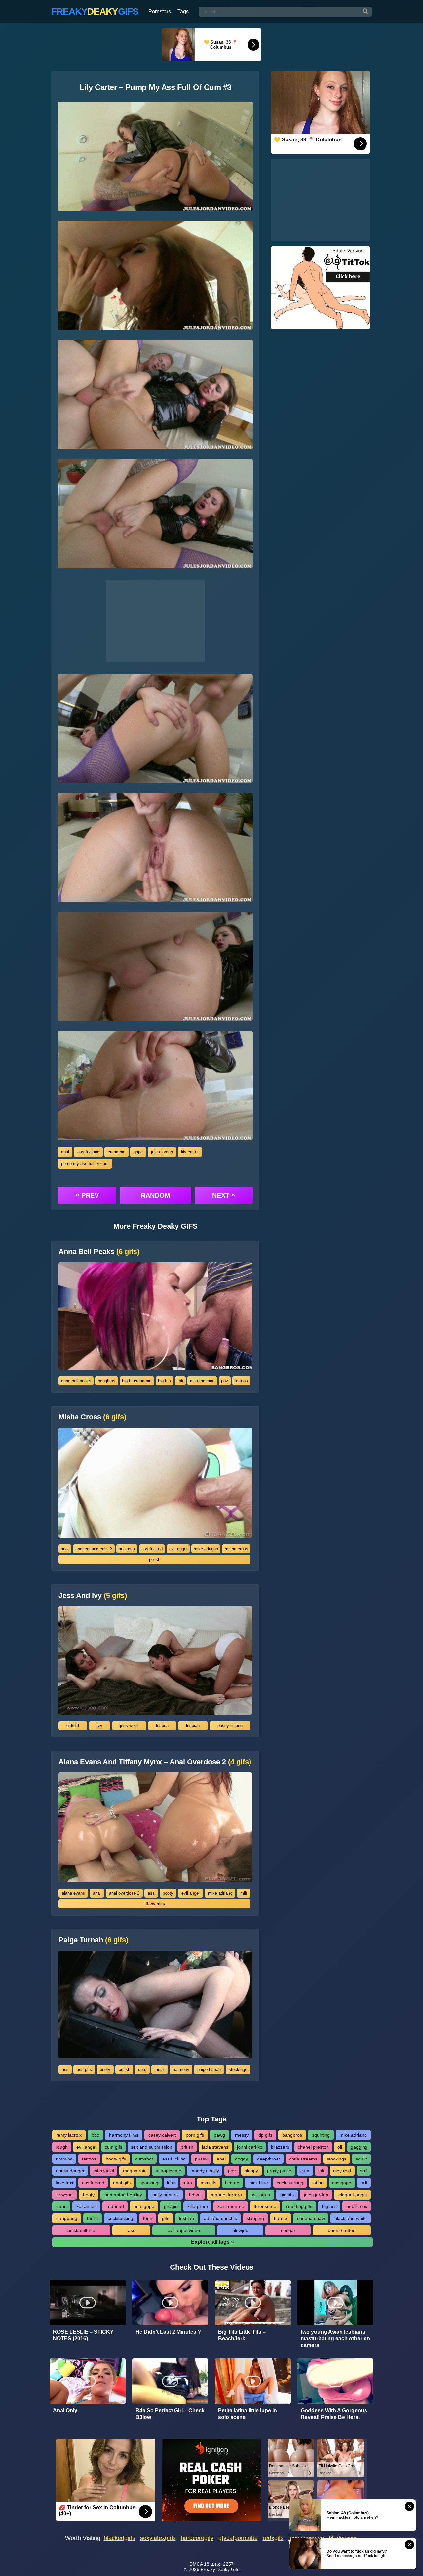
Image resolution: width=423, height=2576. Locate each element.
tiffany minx (155, 1904)
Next (224, 1195)
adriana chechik (220, 2218)
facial (159, 2069)
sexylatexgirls (158, 2538)
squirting (321, 2135)
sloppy (251, 2171)
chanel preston (313, 2147)
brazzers (280, 2147)
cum (142, 2069)
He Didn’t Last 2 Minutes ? (168, 2332)
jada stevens (215, 2147)
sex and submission (152, 2147)
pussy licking (230, 1726)
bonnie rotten (342, 2230)
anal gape (144, 2206)
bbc (95, 2135)
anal (65, 1152)
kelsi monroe (231, 2206)
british (124, 2069)
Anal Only (65, 2411)
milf (244, 1893)
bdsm (195, 2195)
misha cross (236, 1549)
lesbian (193, 1726)
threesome (265, 2206)
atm (188, 2183)
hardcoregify (197, 2538)
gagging (359, 2147)
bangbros (107, 1381)
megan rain (135, 2171)
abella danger (70, 2171)
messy (242, 2135)
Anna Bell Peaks (99, 1252)
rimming (64, 2159)
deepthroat (269, 2159)
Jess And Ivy (93, 1596)
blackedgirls (119, 2538)
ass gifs (84, 2069)
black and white (351, 2218)
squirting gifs (299, 2206)
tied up (232, 2183)
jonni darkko (250, 2147)
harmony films (124, 2135)
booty (168, 1893)
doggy (241, 2159)
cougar (288, 2230)
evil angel (178, 1549)
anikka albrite (81, 2230)
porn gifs (195, 2135)
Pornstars (160, 11)
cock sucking (290, 2183)
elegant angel (353, 2195)
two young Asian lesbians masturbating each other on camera (335, 2338)
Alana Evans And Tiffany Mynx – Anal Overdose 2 (155, 1762)
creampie (116, 1152)
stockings (238, 2069)
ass (151, 1893)
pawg (219, 2135)
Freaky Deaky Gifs (220, 2569)
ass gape (342, 2183)
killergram (198, 2206)
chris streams (303, 2159)
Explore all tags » (212, 2242)
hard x (281, 2218)
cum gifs (114, 2147)
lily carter (190, 1152)
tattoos (241, 1381)
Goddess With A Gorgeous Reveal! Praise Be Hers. (334, 2414)
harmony (181, 2069)
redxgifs (273, 2538)
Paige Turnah (93, 1940)
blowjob (240, 2230)
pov (225, 1381)
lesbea (162, 1726)
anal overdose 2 (124, 1893)
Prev (87, 1195)
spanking (149, 2183)
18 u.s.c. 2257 (219, 2564)
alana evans (73, 1893)
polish (155, 1559)
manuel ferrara (226, 2195)
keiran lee (87, 2206)
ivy (100, 1726)
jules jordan (162, 1152)
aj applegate (169, 2171)
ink (181, 1381)
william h (261, 2195)
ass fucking (88, 1152)
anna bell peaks (76, 1381)
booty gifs (116, 2159)
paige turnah (209, 2069)
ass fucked (152, 1549)
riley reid (342, 2171)
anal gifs (127, 1549)
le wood (65, 2195)
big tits (164, 1381)
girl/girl (73, 1726)
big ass (329, 2206)
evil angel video (184, 2230)
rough (62, 2147)
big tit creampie (137, 1381)
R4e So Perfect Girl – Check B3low (170, 2414)
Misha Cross (92, 1417)
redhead (115, 2206)
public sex (357, 2206)
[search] (365, 12)
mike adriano (202, 1381)
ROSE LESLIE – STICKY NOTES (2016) (83, 2335)
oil (340, 2147)
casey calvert (162, 2135)
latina (318, 2183)
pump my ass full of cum (85, 1163)
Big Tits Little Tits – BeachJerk (242, 2335)
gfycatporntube (238, 2538)
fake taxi (64, 2183)
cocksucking (120, 2218)
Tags (183, 11)
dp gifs (265, 2135)
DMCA (196, 2564)
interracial (104, 2171)
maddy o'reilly (205, 2171)
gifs (166, 2218)
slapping (255, 2218)
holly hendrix (166, 2195)
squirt (361, 2159)
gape (138, 1152)
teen (148, 2218)
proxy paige (279, 2171)
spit (364, 2171)
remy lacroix (69, 2135)
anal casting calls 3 (94, 1549)
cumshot (144, 2159)
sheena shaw (311, 2218)
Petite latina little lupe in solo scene (248, 2414)
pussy (201, 2159)
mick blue (258, 2183)
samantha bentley (123, 2195)
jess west (129, 1726)
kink (171, 2183)
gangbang (67, 2218)
